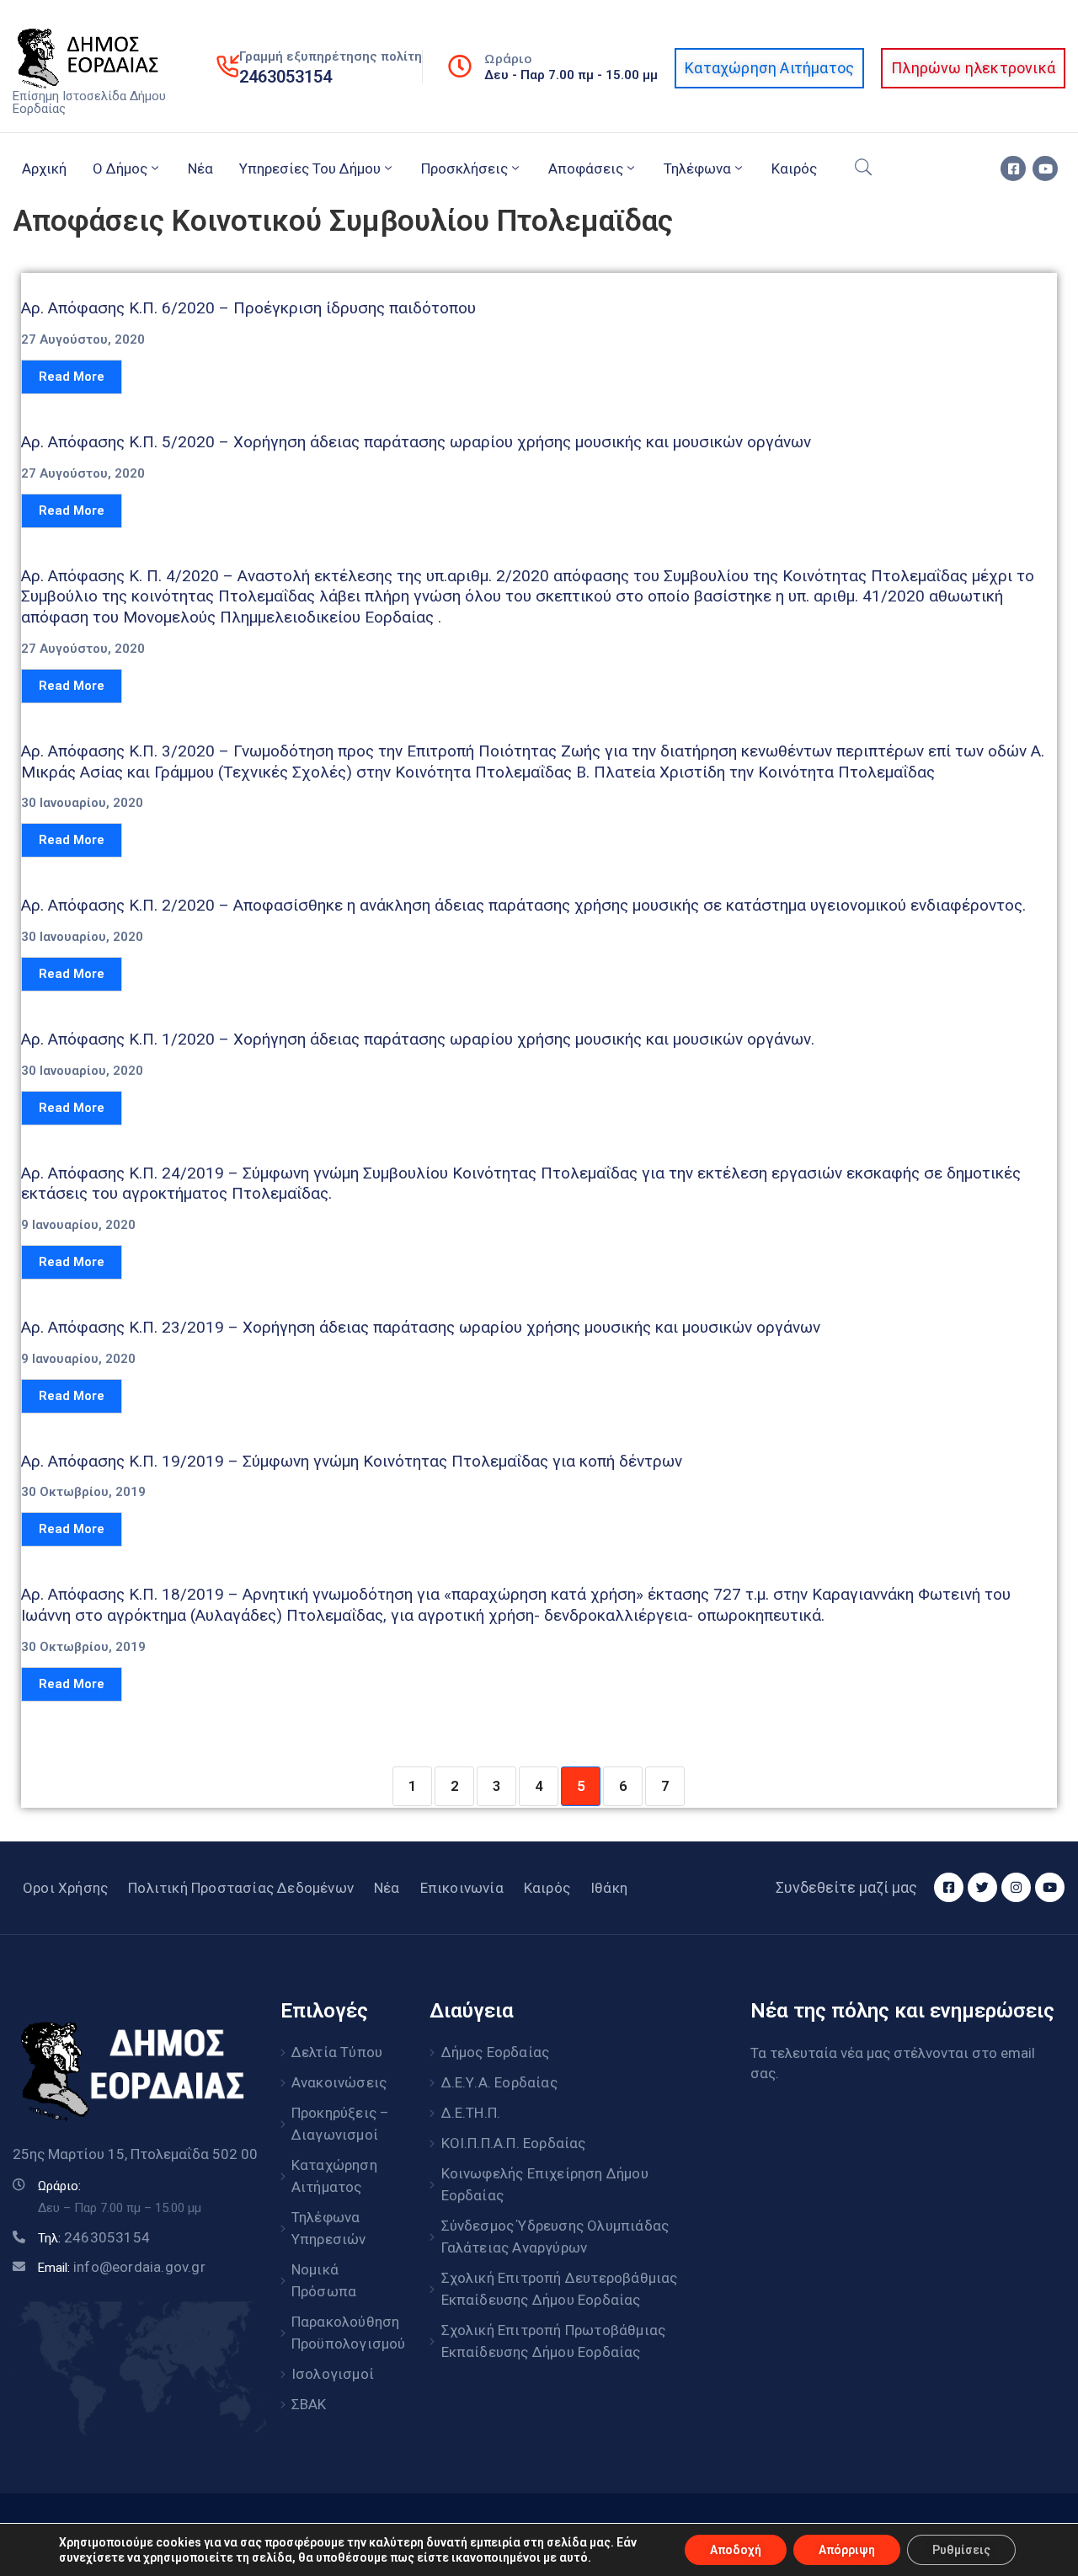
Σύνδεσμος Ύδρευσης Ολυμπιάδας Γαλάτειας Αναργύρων (555, 2237)
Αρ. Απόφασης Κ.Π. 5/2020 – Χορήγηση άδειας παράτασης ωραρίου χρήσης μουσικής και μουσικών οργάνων (416, 442)
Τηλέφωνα (697, 168)
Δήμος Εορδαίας (496, 2052)
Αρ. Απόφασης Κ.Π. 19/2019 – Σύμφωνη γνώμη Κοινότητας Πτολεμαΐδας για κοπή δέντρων (352, 1461)
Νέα (200, 168)
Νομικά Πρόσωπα (324, 2280)
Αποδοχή (736, 2550)
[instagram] (1016, 1887)
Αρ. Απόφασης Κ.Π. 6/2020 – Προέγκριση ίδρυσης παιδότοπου (248, 308)
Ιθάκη (609, 1888)
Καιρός (794, 168)
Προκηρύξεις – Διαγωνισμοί (341, 2124)
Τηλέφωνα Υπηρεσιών (329, 2228)
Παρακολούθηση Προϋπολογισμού (342, 2333)
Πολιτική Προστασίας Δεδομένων (241, 1888)
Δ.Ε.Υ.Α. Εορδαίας (499, 2082)
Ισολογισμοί (333, 2374)
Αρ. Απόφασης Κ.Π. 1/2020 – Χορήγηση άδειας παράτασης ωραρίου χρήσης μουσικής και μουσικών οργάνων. (418, 1039)
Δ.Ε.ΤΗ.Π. (471, 2113)
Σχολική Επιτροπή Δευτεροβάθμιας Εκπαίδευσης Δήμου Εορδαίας (560, 2289)
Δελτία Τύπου (337, 2052)
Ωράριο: (59, 2186)
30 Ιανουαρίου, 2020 (82, 803)
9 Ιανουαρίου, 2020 (78, 1225)
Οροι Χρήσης (65, 1888)
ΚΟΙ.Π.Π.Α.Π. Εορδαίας (514, 2143)
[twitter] (982, 1887)
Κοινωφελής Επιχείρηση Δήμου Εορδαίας (545, 2184)
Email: (122, 2268)
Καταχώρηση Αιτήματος (334, 2176)
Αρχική (44, 168)
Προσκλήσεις (464, 168)
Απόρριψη (847, 2550)
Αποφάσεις (586, 168)
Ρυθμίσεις (961, 2550)
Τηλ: (94, 2238)
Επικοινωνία (462, 1888)
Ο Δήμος (120, 168)
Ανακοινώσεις (339, 2082)
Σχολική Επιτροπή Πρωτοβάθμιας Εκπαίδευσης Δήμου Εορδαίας (554, 2341)
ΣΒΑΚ (309, 2404)
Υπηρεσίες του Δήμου (310, 168)
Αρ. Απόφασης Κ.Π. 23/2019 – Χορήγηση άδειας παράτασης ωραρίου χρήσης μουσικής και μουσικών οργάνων (421, 1327)
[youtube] (1045, 168)
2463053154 (286, 77)
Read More (72, 377)
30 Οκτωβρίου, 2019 (83, 1492)
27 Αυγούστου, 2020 (83, 340)
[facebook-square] (1013, 168)
